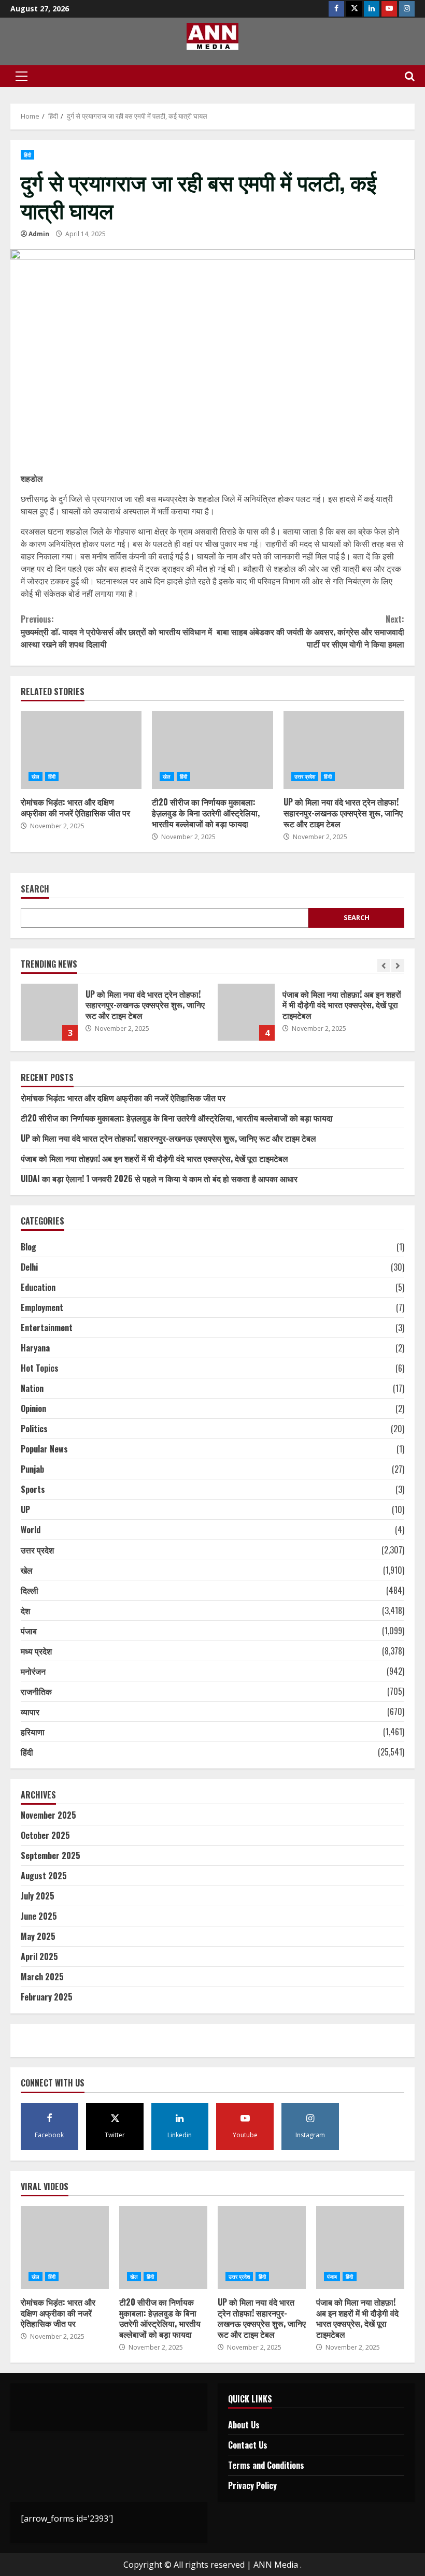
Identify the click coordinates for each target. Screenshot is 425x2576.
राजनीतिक (36, 1691)
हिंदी (27, 155)
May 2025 (38, 1936)
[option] (114, 1017)
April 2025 (39, 1956)
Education (38, 1287)
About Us (244, 2425)
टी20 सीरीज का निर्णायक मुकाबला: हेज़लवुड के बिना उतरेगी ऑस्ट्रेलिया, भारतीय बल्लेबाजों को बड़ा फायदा (212, 750)
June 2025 (39, 1916)
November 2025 (48, 1815)
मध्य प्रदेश (36, 1651)
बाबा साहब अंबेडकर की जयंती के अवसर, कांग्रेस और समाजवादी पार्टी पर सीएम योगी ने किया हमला (310, 631)
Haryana (35, 1348)
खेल (36, 776)
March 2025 (42, 1977)
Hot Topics (40, 1368)
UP (25, 1509)
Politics (34, 1429)
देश (25, 1610)
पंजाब (29, 1631)
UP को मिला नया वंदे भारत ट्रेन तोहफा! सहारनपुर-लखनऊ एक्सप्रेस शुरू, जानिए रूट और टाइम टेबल (344, 750)
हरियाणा (33, 1732)
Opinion (33, 1408)
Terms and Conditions (266, 2465)
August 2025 (44, 1876)
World (31, 1530)
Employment (42, 1307)
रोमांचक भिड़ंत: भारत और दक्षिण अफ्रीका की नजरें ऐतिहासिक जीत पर (81, 750)
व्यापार (30, 1711)
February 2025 (47, 1997)
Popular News (44, 1449)
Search (35, 890)
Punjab (32, 1469)
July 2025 (38, 1896)
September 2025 (51, 1855)
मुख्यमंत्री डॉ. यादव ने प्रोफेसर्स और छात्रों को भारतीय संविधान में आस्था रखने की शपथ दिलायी (116, 631)
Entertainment (47, 1328)
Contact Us (248, 2445)
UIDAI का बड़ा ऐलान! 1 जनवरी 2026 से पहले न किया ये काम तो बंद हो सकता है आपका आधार (159, 1178)
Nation (32, 1388)
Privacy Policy (252, 2485)
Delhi (29, 1267)
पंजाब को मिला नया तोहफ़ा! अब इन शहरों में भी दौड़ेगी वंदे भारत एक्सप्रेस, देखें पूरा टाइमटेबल (246, 1012)
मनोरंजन (33, 1671)
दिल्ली (30, 1590)
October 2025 (45, 1835)
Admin (39, 234)
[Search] (410, 76)
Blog (29, 1247)
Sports (33, 1489)
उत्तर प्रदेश (305, 776)
